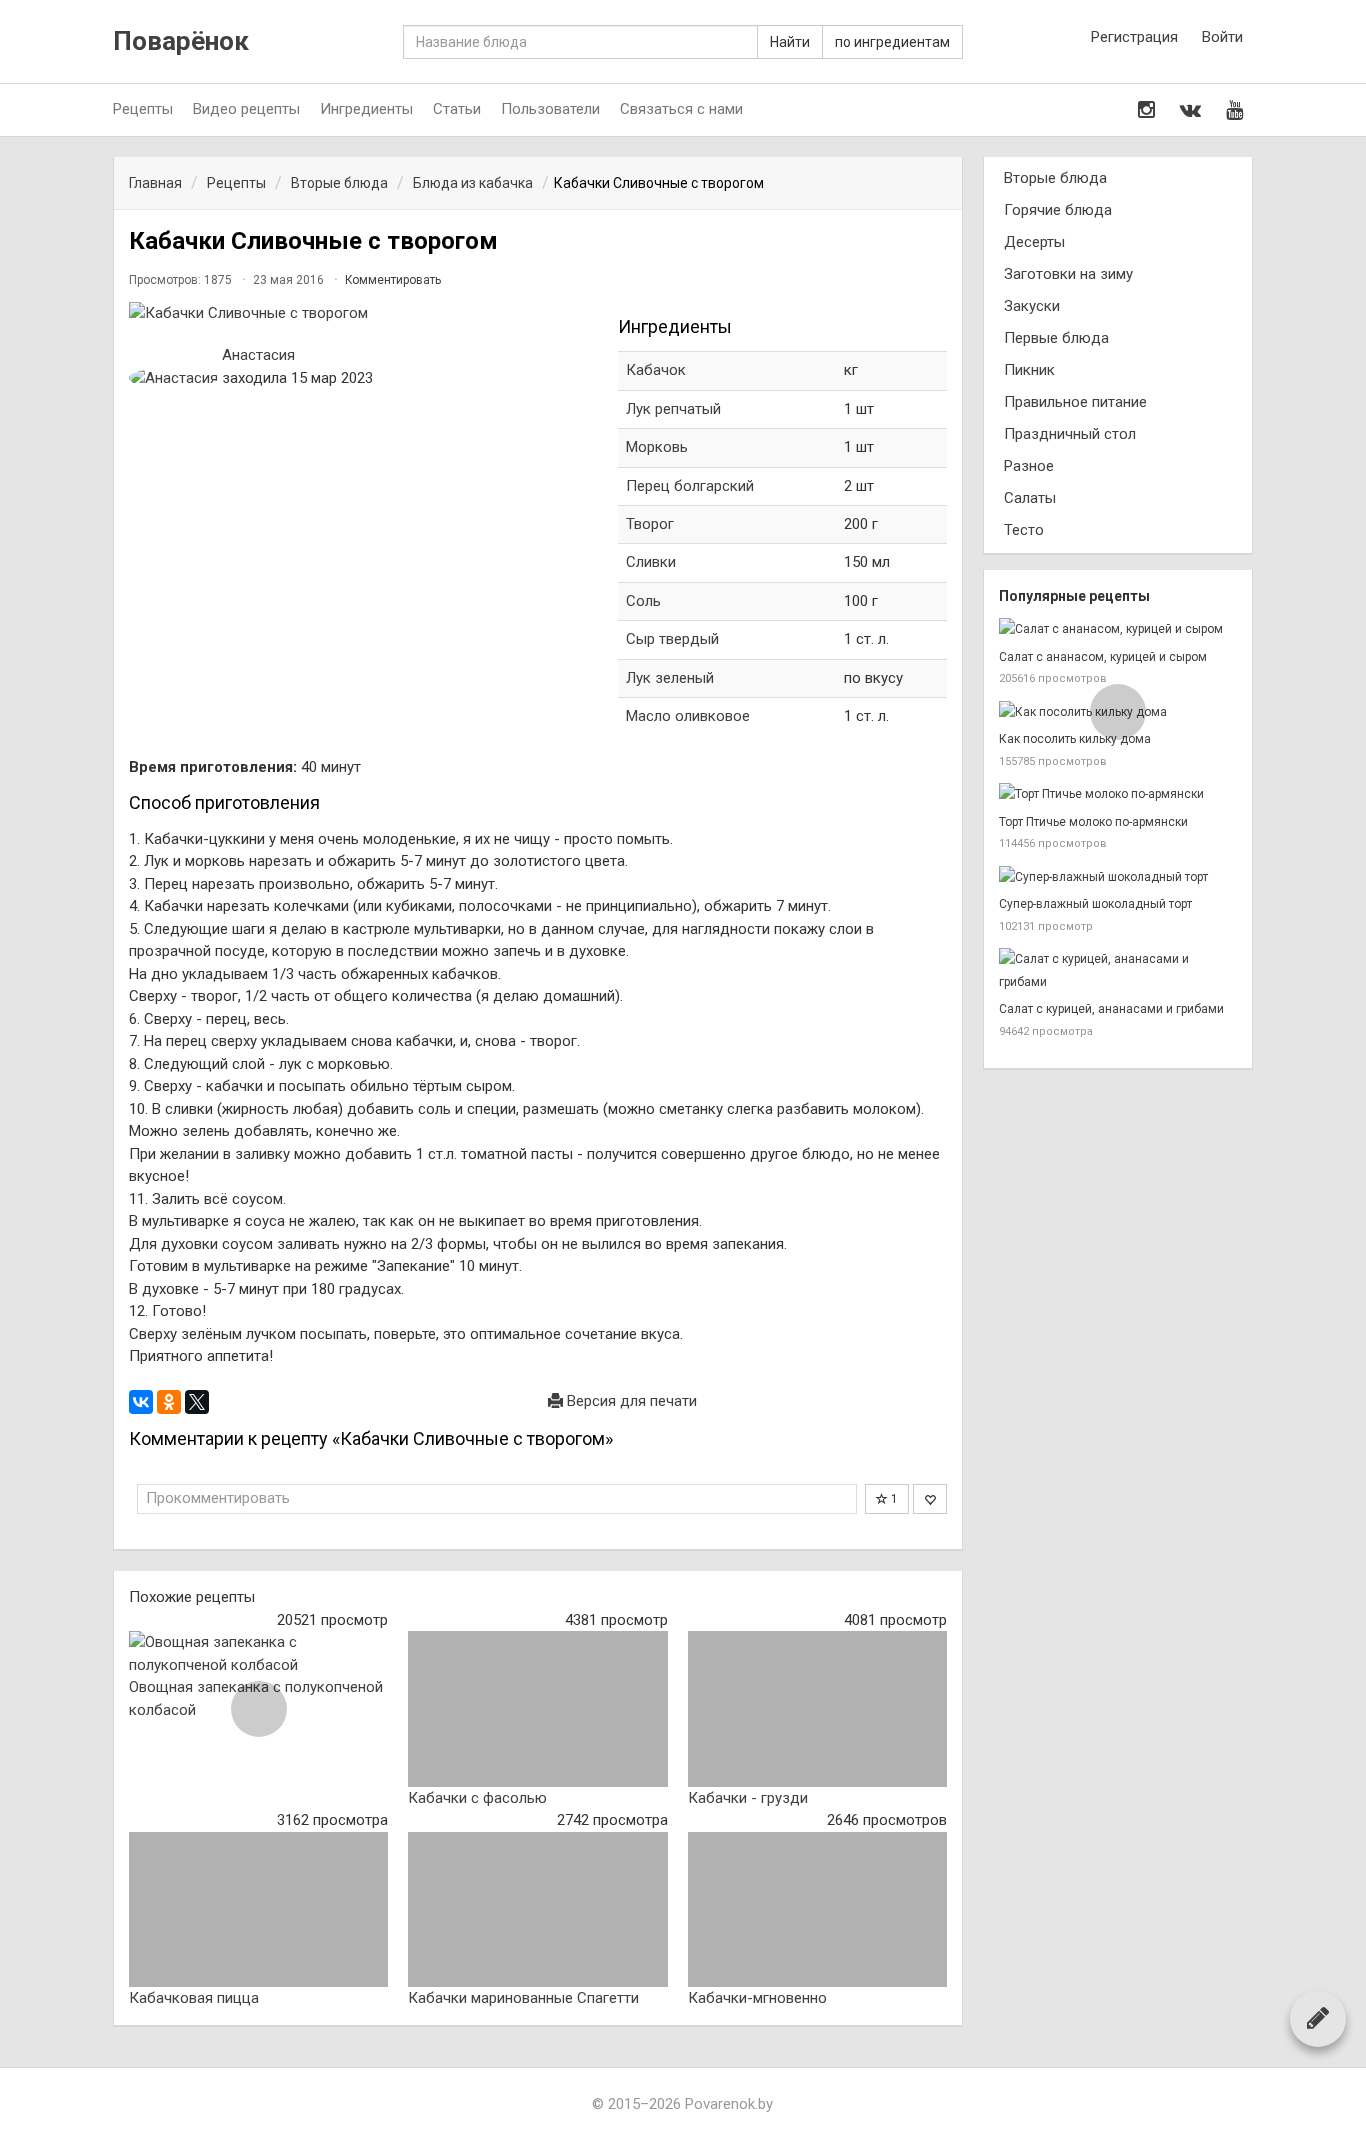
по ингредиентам (892, 42)
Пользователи (550, 109)
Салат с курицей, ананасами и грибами (1111, 1009)
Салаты (1030, 498)
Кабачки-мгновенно (757, 1998)
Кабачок (656, 370)
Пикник (1029, 370)
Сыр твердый (672, 639)
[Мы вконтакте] (1190, 110)
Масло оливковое (688, 716)
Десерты (1034, 242)
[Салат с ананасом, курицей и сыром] (1118, 629)
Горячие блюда (1058, 210)
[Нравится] (930, 1499)
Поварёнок (181, 41)
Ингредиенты (366, 109)
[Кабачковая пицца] (258, 1910)
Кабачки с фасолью (477, 1798)
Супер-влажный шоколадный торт (1095, 904)
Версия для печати (630, 1401)
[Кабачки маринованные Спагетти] (537, 1910)
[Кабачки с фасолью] (537, 1709)
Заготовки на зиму (1068, 274)
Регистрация (1134, 37)
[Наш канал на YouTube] (1234, 110)
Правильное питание (1075, 402)
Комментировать (393, 280)
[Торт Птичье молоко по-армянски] (1118, 794)
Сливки (651, 562)
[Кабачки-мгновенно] (817, 1910)
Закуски (1032, 306)
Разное (1029, 466)
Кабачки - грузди (748, 1798)
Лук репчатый (673, 409)
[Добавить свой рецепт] (1318, 2018)
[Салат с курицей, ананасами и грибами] (1118, 970)
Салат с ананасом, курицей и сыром (1103, 657)
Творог (650, 524)
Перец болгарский (690, 486)
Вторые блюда (1055, 178)
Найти (790, 42)
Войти (1222, 37)
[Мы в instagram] (1146, 110)
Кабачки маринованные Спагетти (523, 1998)
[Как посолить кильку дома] (1118, 712)
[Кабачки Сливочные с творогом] (363, 313)
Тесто (1024, 530)
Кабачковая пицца (194, 1998)
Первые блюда (1056, 338)
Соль (643, 601)
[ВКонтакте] (141, 1402)
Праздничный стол (1070, 434)
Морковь (657, 447)
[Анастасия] (173, 378)
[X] (197, 1402)
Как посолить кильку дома (1075, 739)
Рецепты (143, 109)
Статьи (457, 109)
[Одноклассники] (169, 1402)
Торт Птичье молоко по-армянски (1093, 822)
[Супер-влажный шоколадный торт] (1118, 877)
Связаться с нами (681, 109)
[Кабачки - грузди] (817, 1709)
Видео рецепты (246, 109)
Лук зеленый (670, 678)
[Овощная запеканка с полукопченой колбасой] (258, 1653)
